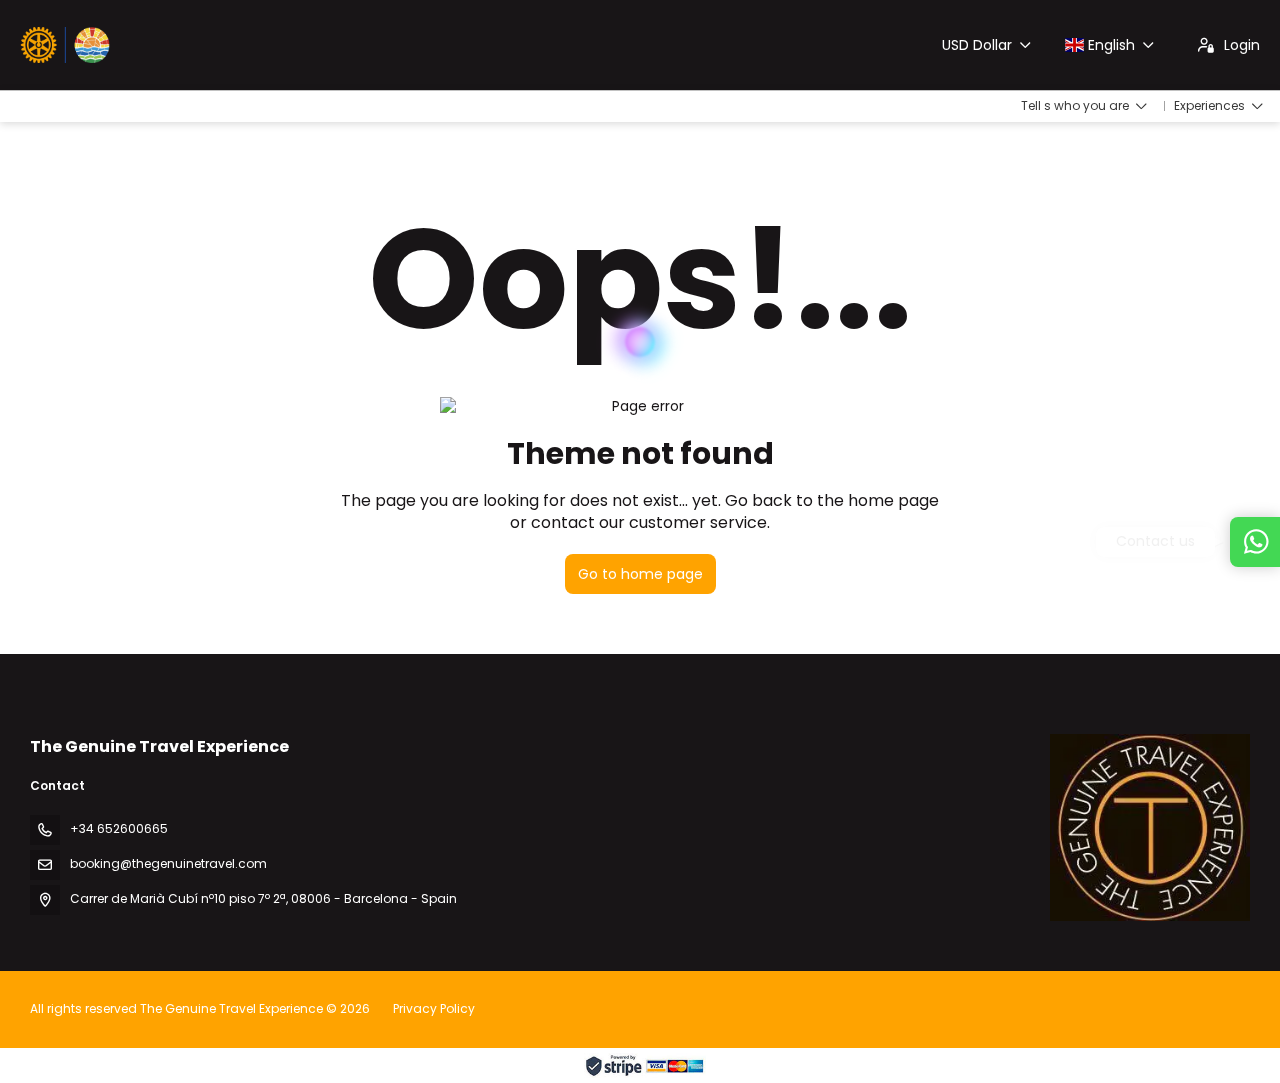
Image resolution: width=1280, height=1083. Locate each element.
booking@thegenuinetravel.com (168, 863)
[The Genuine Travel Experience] (1150, 827)
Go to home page (640, 574)
